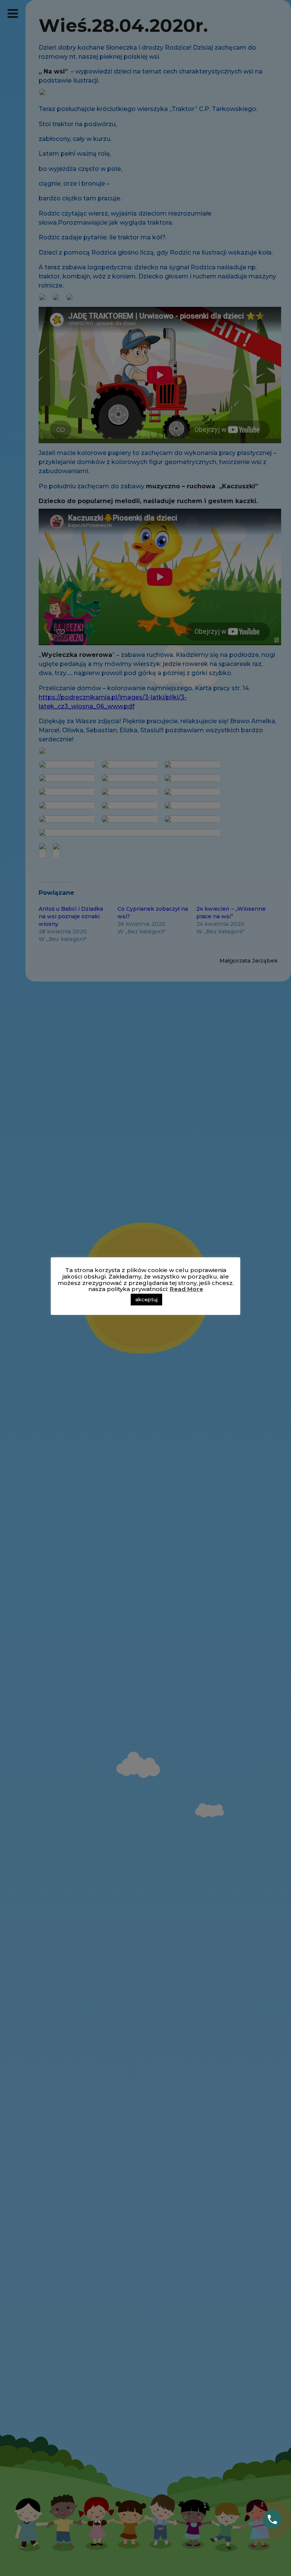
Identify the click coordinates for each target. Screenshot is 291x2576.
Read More (186, 1289)
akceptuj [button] (146, 1299)
